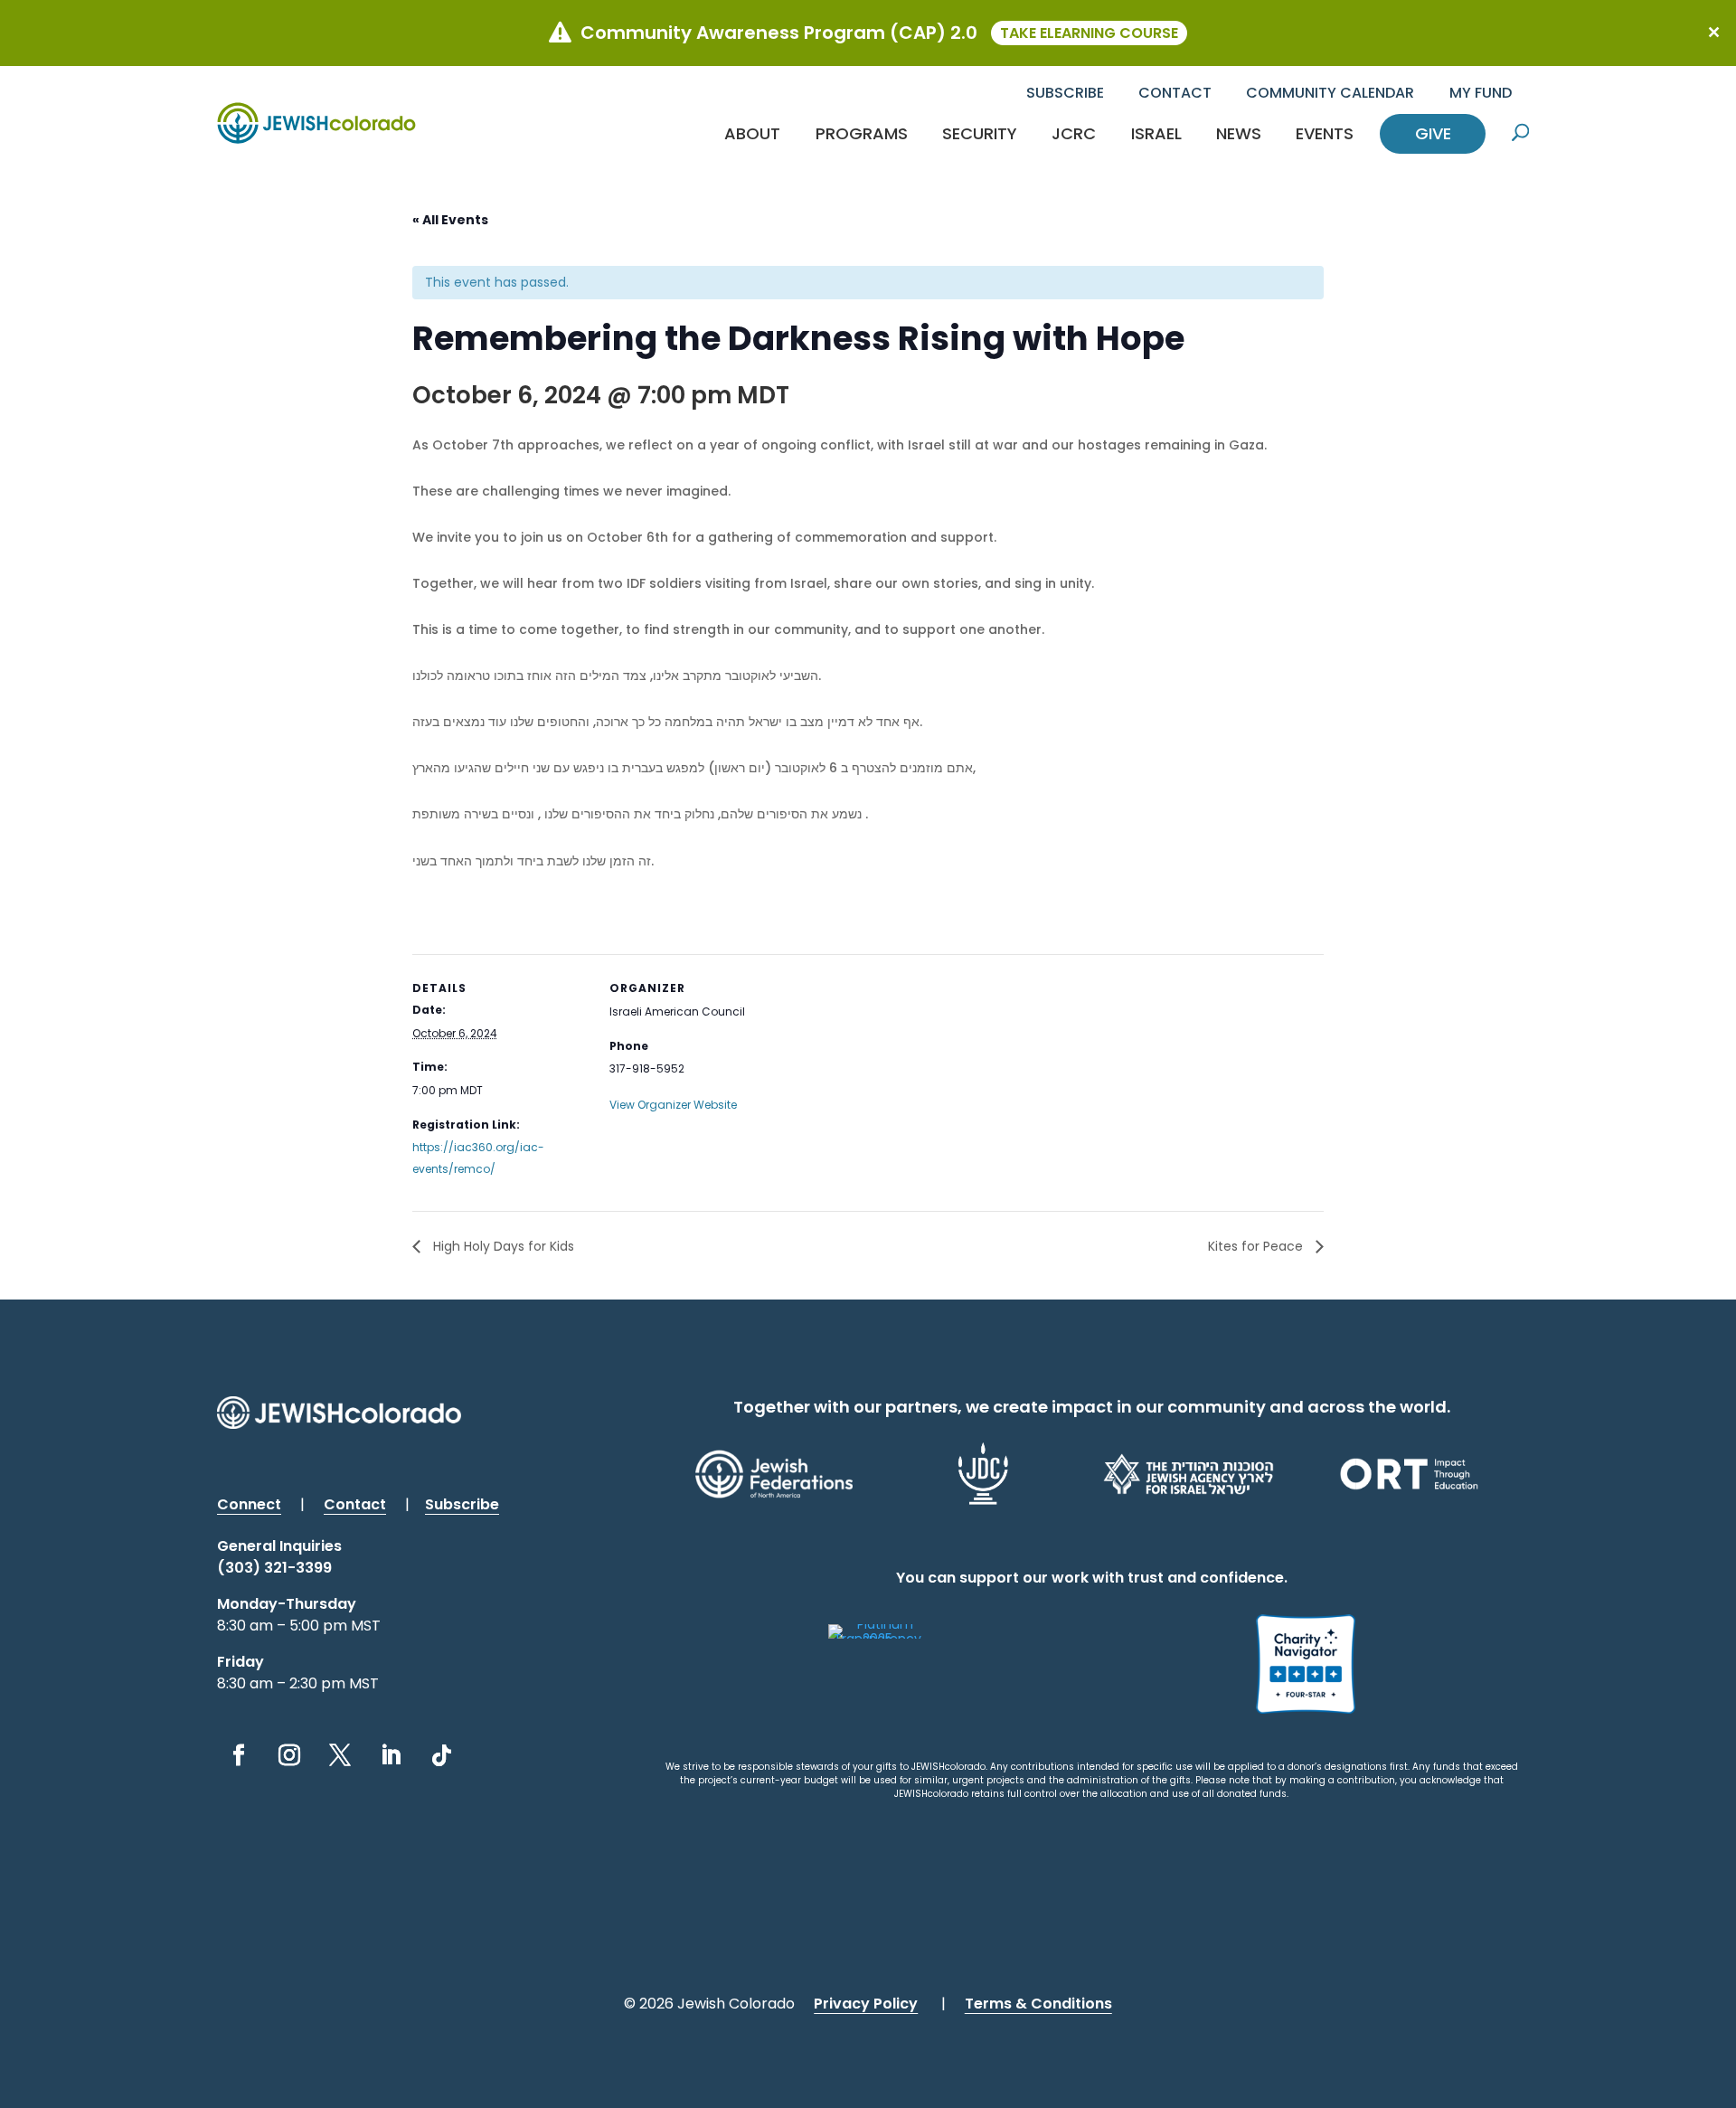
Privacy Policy (866, 2004)
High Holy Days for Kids (502, 1246)
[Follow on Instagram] (289, 1755)
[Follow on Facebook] (239, 1755)
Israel (1156, 133)
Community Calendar (1330, 93)
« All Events (450, 220)
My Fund (1481, 93)
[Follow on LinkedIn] (391, 1755)
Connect (249, 1504)
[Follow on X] (340, 1755)
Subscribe (1065, 93)
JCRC (1074, 133)
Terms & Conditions (1038, 2004)
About (752, 133)
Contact (1175, 93)
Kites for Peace (1257, 1246)
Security (980, 133)
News (1239, 133)
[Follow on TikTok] (441, 1755)
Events (1325, 133)
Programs (862, 133)
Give (1433, 133)
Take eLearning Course (1089, 33)
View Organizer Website (673, 1105)
